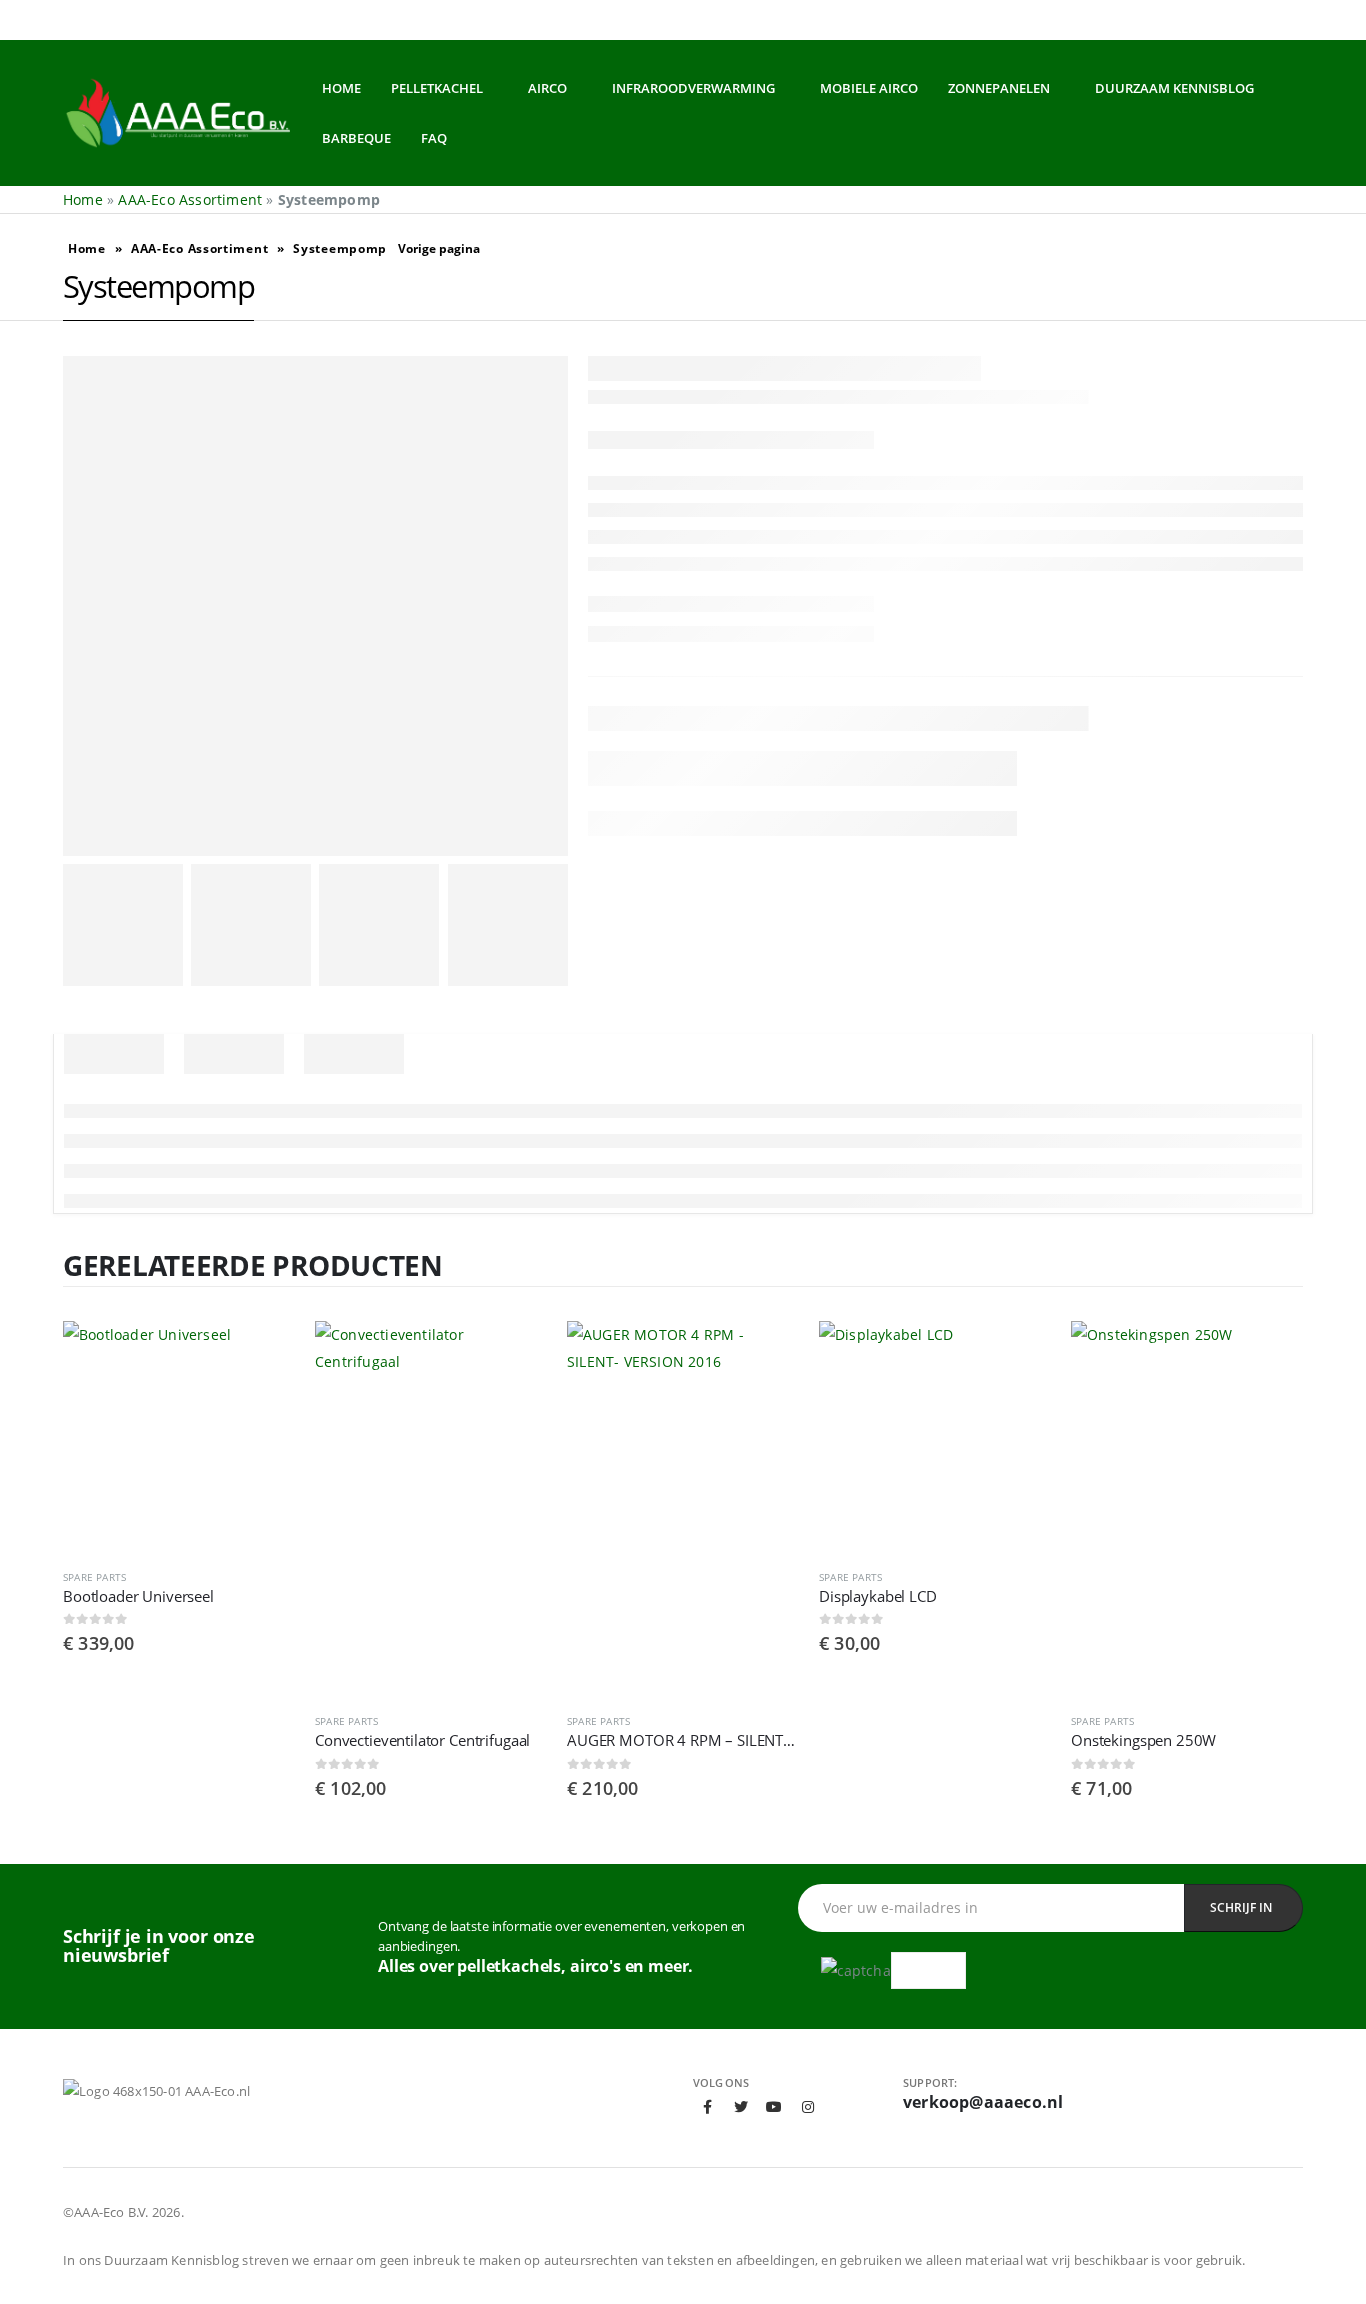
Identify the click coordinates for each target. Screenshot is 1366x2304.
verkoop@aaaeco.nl (983, 2102)
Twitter (741, 2107)
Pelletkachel (437, 88)
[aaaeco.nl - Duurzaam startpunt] (176, 113)
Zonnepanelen (999, 88)
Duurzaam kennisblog (1174, 88)
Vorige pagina (439, 248)
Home (341, 88)
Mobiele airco (869, 88)
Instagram (808, 2107)
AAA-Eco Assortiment (190, 199)
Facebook (708, 2107)
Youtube (774, 2107)
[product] (179, 1437)
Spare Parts (94, 1577)
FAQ (434, 138)
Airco (547, 88)
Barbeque (356, 138)
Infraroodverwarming (693, 88)
